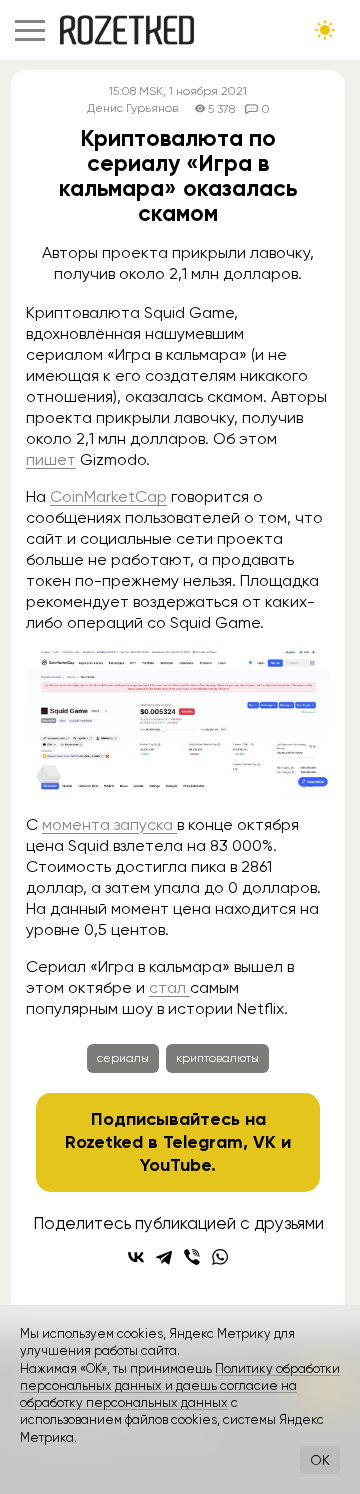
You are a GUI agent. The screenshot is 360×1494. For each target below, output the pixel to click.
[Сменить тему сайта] (325, 30)
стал (169, 987)
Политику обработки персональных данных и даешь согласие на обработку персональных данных (180, 1386)
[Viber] (192, 1257)
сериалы (123, 1058)
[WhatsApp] (220, 1257)
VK (264, 1142)
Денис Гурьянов (132, 108)
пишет (51, 459)
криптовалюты (217, 1058)
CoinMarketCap (108, 496)
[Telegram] (164, 1257)
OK (320, 1460)
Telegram (203, 1142)
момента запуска (109, 824)
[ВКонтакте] (136, 1257)
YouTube (175, 1165)
